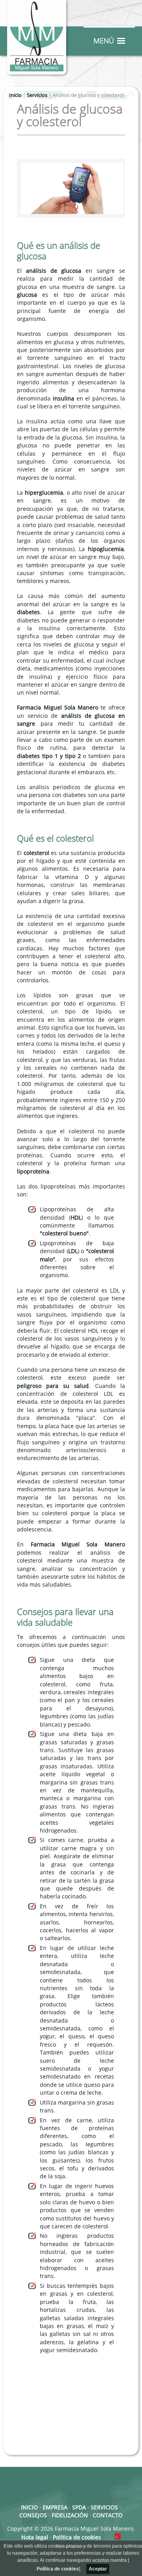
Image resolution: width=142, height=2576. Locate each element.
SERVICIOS (104, 2508)
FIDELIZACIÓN (70, 2515)
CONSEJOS (33, 2515)
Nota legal (35, 2538)
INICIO (29, 2508)
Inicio (15, 95)
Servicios (37, 95)
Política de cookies (58, 2569)
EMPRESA (55, 2508)
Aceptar (98, 2569)
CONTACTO (108, 2515)
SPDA (79, 2508)
